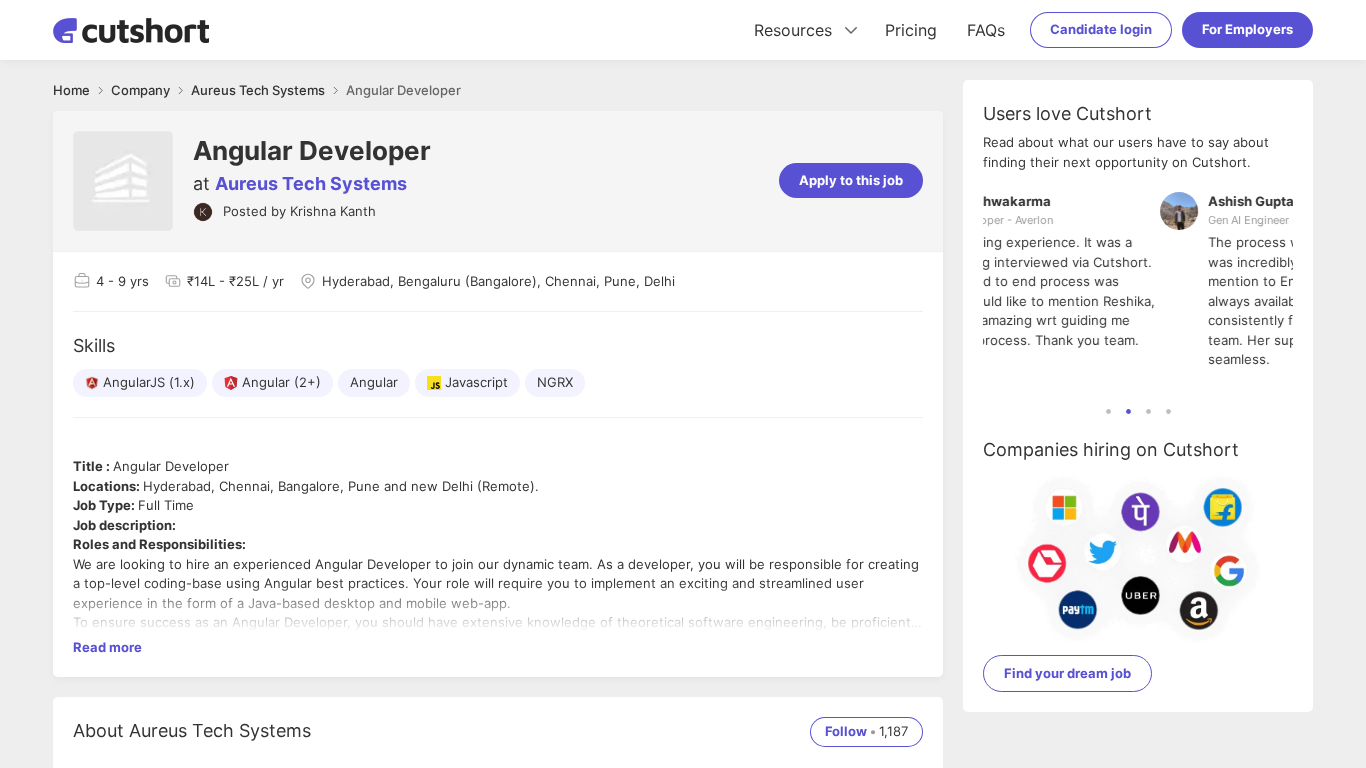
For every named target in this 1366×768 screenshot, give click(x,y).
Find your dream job (1067, 673)
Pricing (911, 30)
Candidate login (1101, 29)
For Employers (1247, 29)
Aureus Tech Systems (311, 183)
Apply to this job (851, 180)
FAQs (986, 30)
